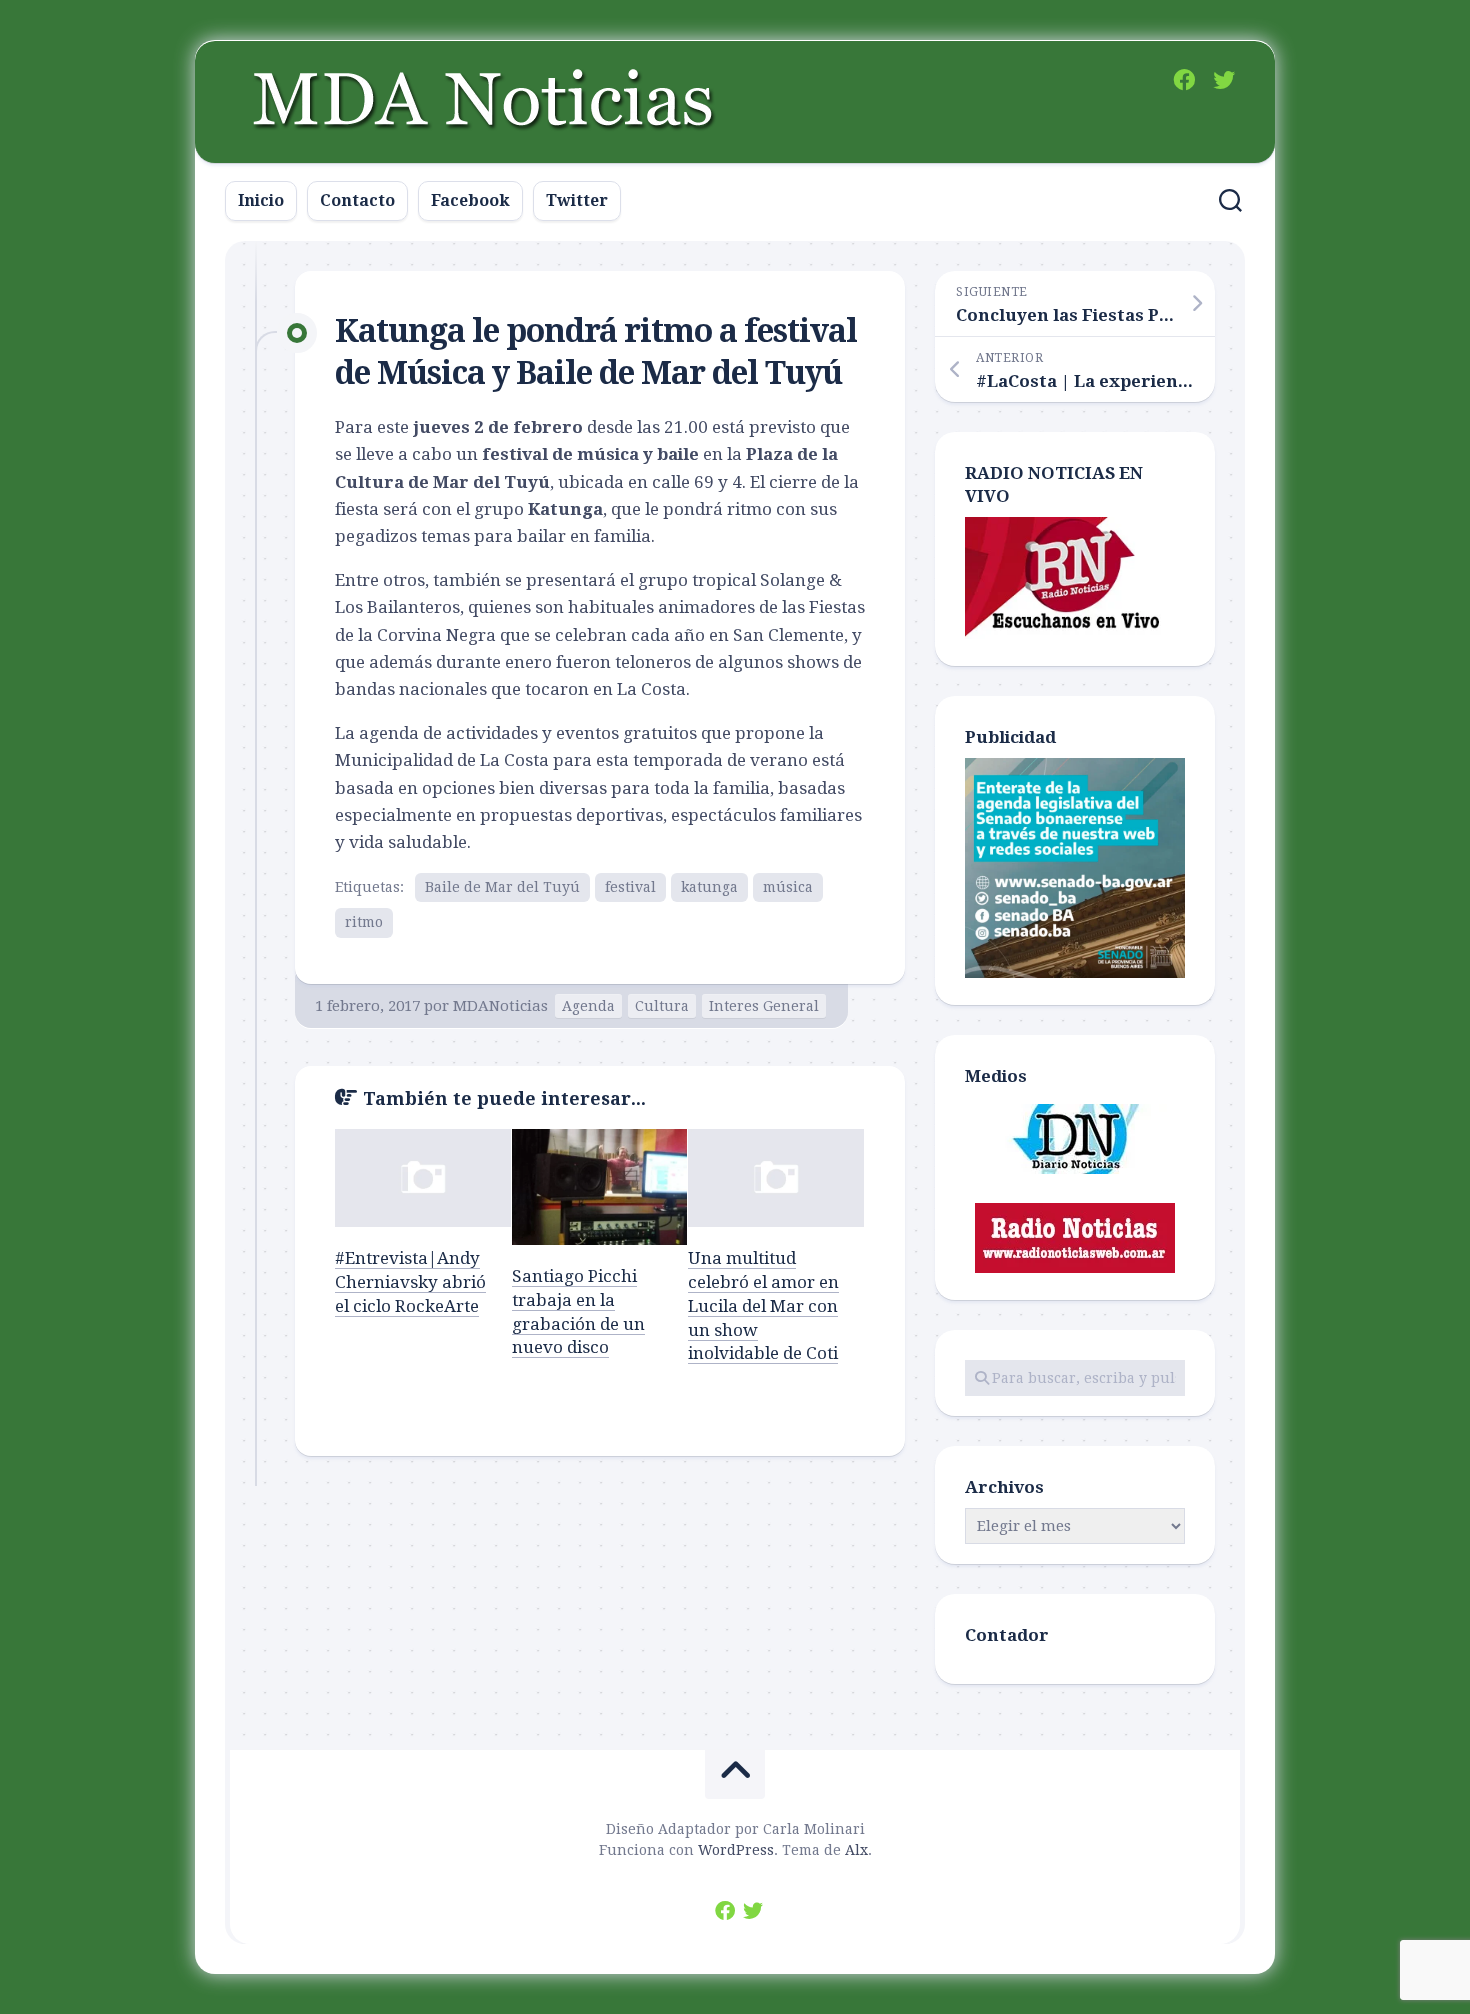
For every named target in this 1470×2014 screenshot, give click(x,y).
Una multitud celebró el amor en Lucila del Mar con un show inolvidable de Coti (763, 1305)
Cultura (662, 1006)
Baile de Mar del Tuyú (502, 887)
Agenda (588, 1006)
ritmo (364, 922)
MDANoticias (500, 1006)
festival (630, 887)
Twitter (577, 200)
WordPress (736, 1850)
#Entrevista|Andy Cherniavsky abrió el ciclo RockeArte (410, 1282)
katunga (709, 887)
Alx (856, 1850)
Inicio (261, 200)
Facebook (470, 200)
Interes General (764, 1006)
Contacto (357, 200)
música (788, 887)
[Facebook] (1184, 80)
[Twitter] (1224, 80)
